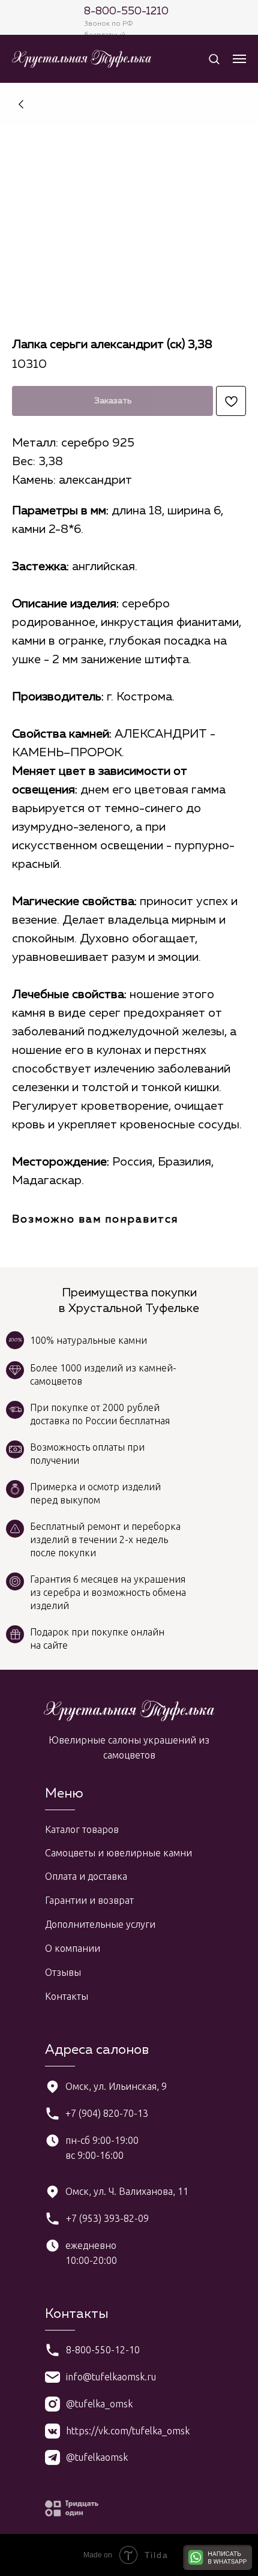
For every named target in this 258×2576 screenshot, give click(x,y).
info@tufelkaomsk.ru (111, 2377)
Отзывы (63, 1972)
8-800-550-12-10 (103, 2350)
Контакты (67, 1996)
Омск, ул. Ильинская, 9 (116, 2086)
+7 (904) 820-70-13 (107, 2113)
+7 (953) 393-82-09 (107, 2218)
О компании (73, 1948)
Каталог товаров (82, 1829)
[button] (214, 59)
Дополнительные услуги (100, 1924)
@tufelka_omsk (99, 2404)
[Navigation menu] (239, 59)
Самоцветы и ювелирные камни (118, 1853)
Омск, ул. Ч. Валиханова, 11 (127, 2191)
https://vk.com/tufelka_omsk (128, 2431)
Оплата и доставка (86, 1876)
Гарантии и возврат (89, 1900)
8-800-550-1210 (126, 11)
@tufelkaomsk (97, 2457)
